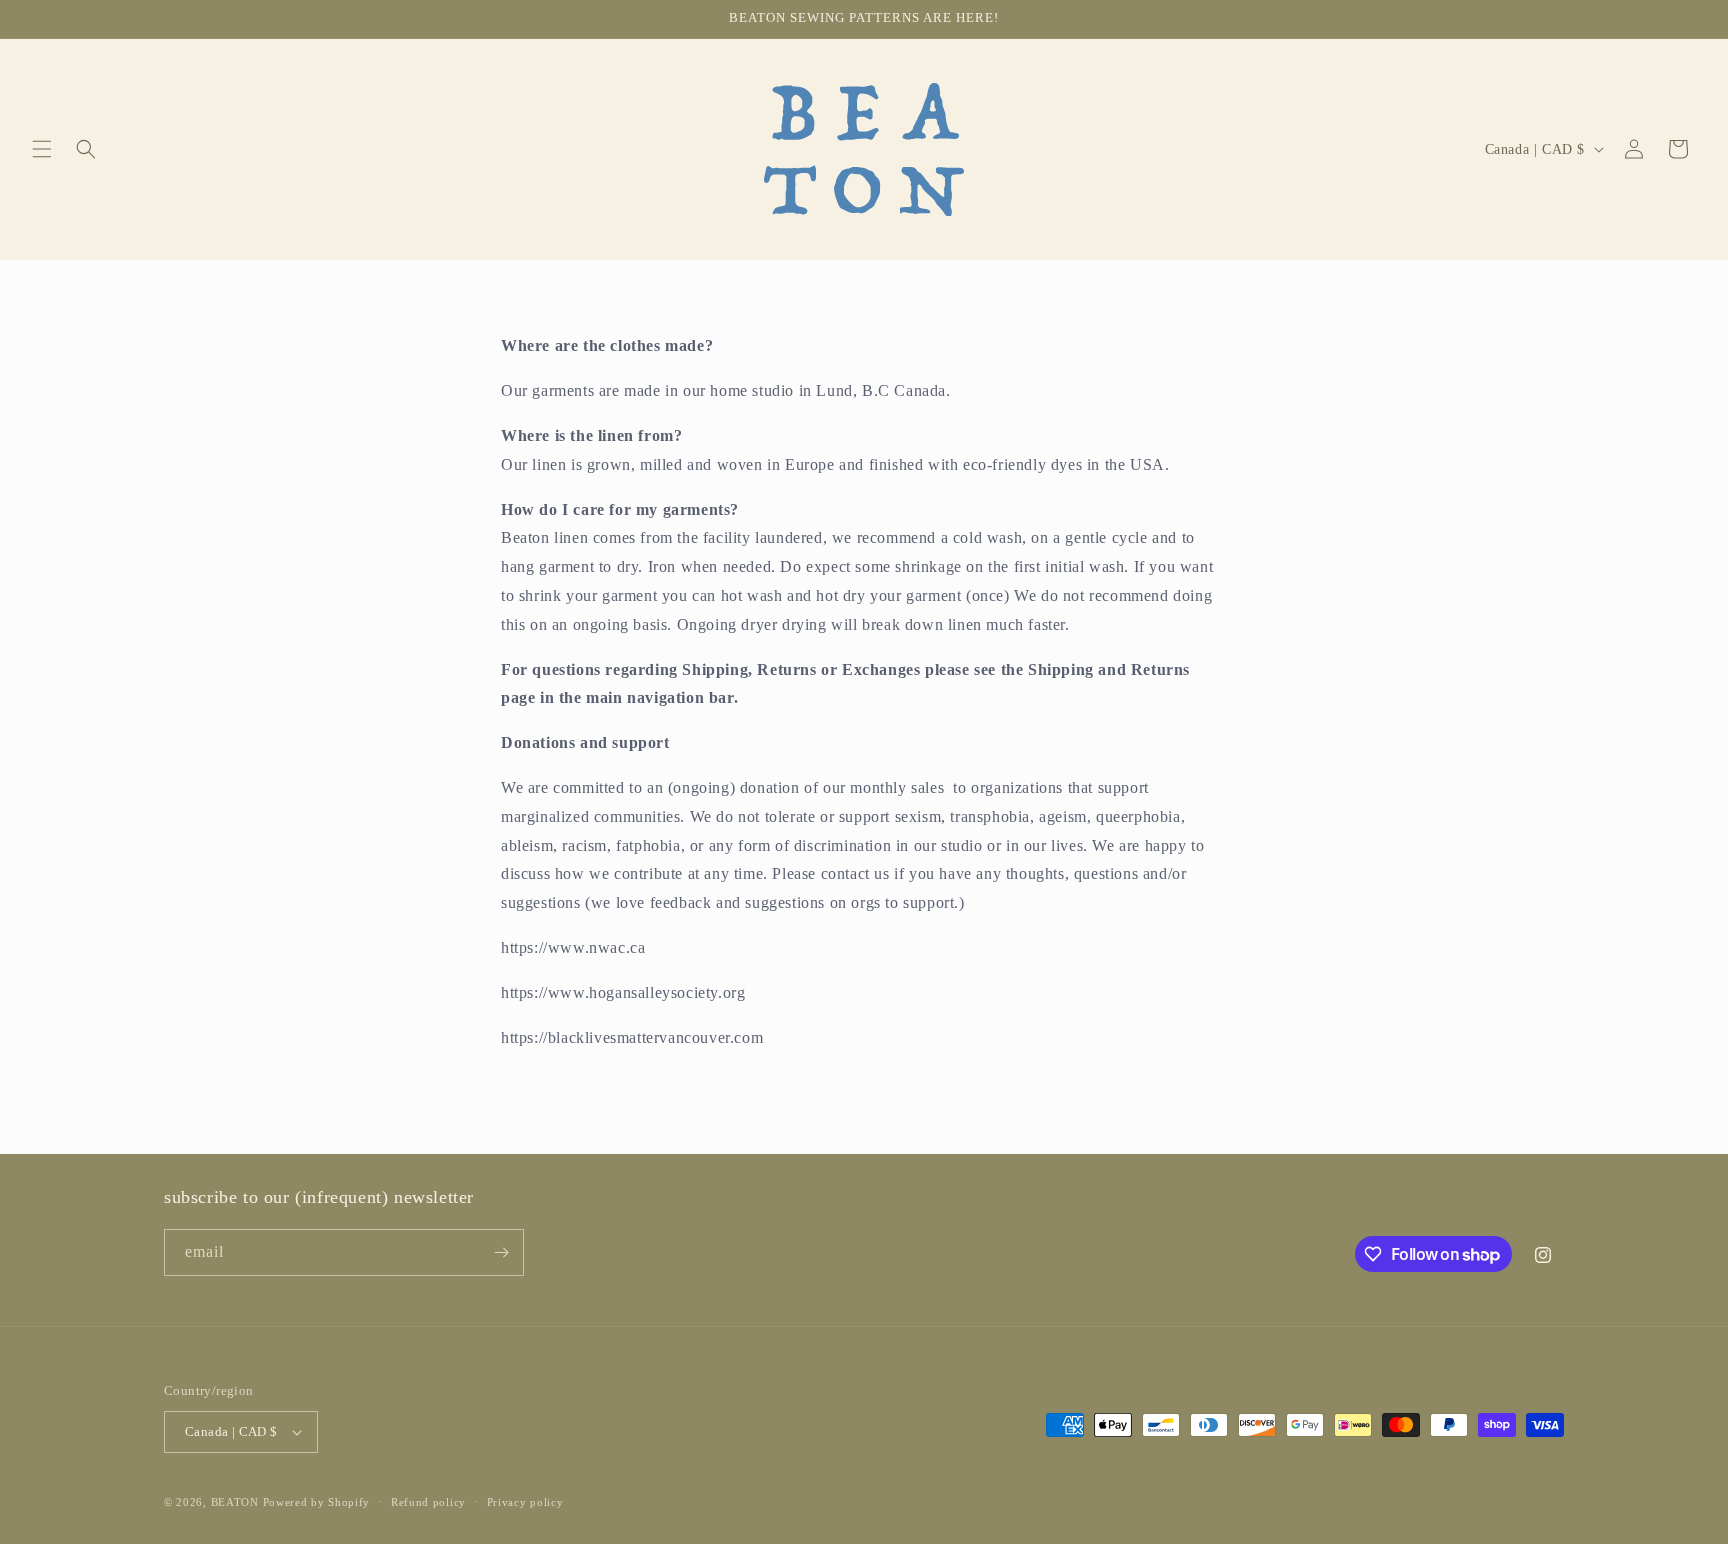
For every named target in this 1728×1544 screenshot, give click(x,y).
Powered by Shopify (317, 1502)
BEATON (235, 1502)
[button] (42, 149)
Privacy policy (525, 1502)
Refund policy (428, 1502)
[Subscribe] (501, 1252)
